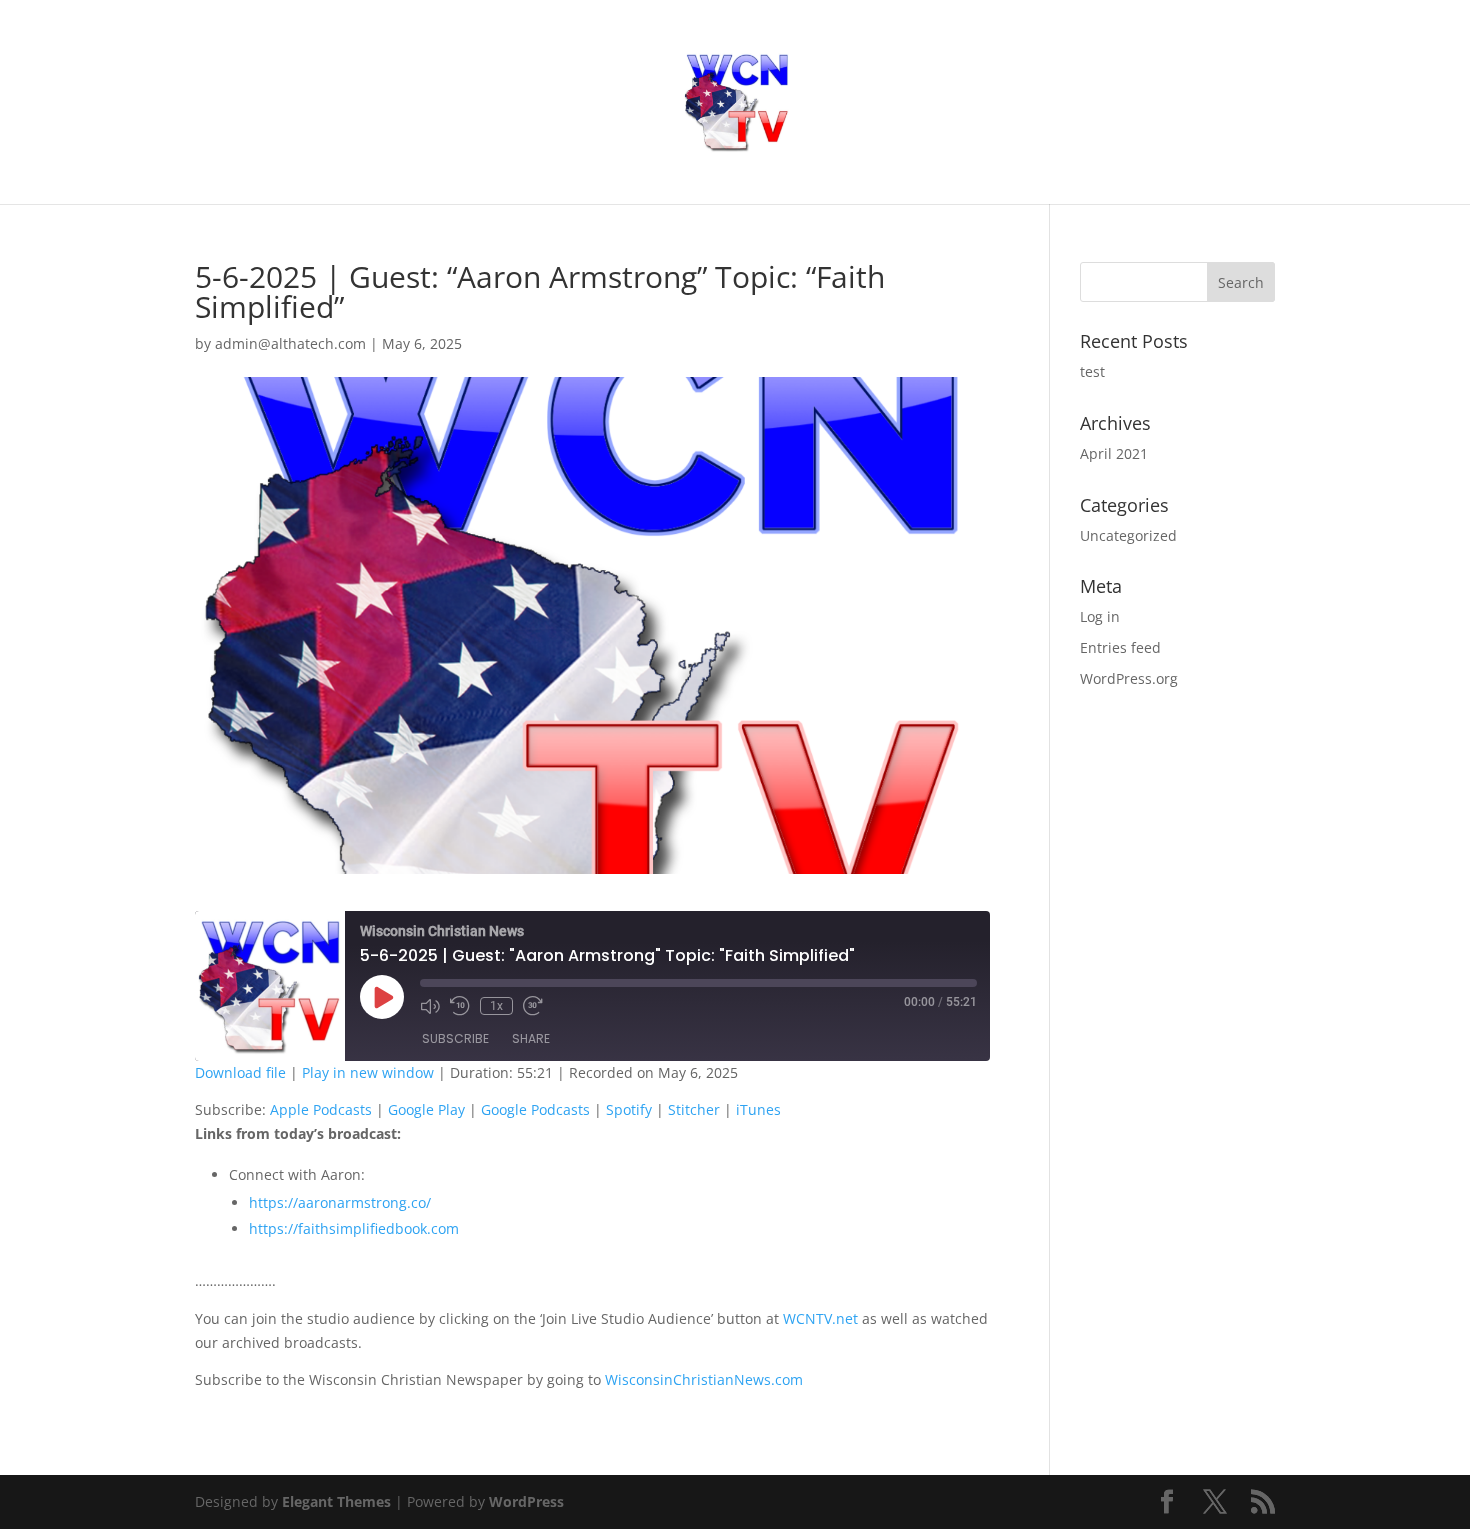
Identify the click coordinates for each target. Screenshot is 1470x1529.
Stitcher (694, 1109)
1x (496, 1006)
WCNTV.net (820, 1318)
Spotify (629, 1109)
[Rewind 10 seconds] (460, 1006)
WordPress (526, 1501)
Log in (1100, 616)
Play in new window (368, 1072)
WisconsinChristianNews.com (704, 1379)
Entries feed (1120, 647)
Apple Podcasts (321, 1109)
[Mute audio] (430, 1006)
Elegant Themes (336, 1501)
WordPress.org (1129, 678)
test (1092, 371)
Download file (240, 1072)
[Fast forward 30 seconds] (533, 1006)
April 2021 (1114, 453)
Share (531, 1038)
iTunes (758, 1109)
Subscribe (455, 1038)
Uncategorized (1128, 535)
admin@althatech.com (290, 343)
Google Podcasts (535, 1109)
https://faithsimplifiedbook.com (354, 1228)
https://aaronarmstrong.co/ (340, 1202)
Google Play (426, 1109)
